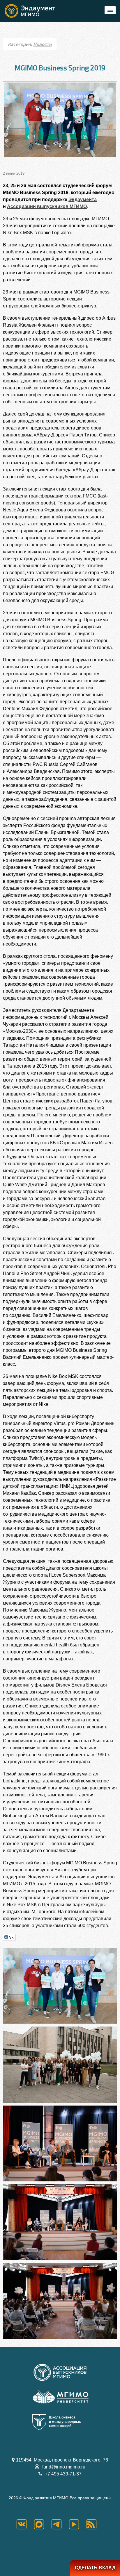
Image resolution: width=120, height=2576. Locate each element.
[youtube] (77, 2524)
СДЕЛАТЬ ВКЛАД (95, 2568)
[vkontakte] (25, 2524)
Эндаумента (83, 199)
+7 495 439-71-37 (63, 2474)
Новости (42, 44)
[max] (43, 2524)
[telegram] (60, 2524)
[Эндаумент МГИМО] (35, 11)
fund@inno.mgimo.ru (63, 2467)
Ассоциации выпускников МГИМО (47, 206)
